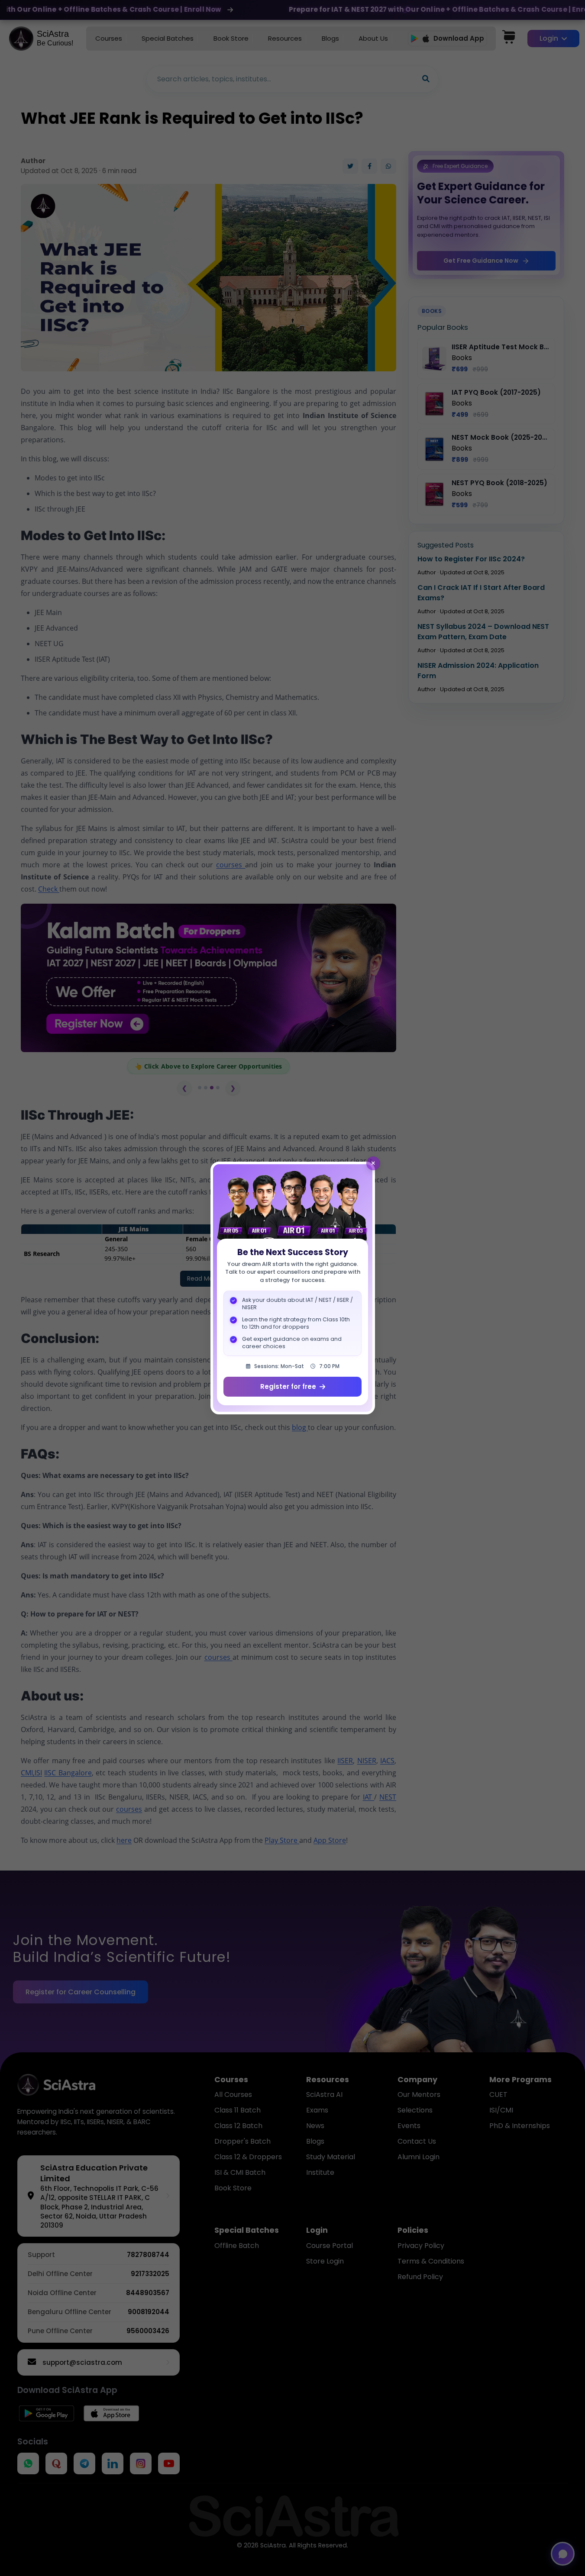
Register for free (288, 1386)
